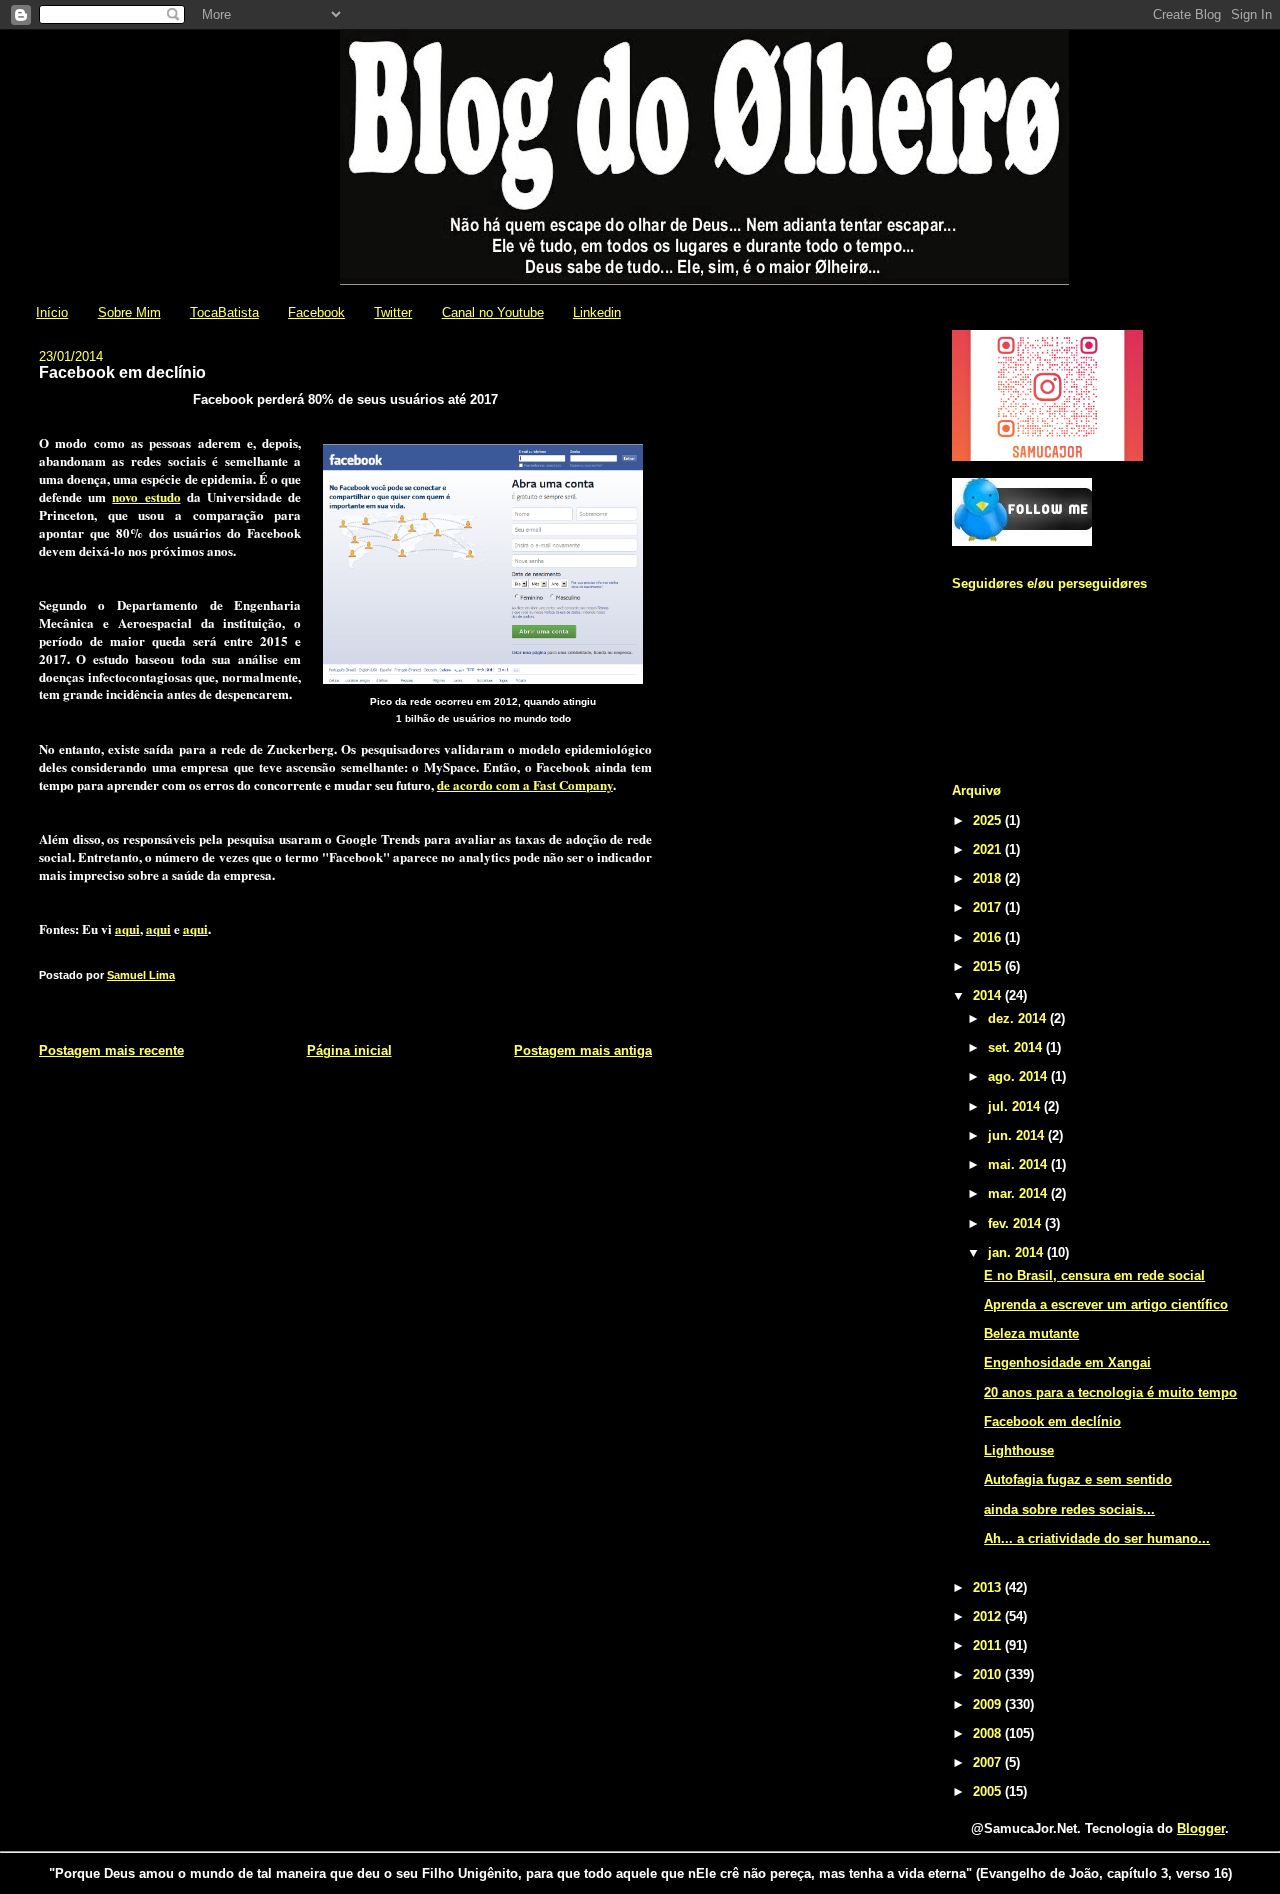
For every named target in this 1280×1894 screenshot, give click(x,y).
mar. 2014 (1019, 1193)
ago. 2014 (1019, 1076)
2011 (989, 1645)
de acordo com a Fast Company (525, 784)
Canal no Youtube (493, 312)
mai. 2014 (1019, 1164)
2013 (989, 1587)
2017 (989, 907)
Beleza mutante (1031, 1333)
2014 (989, 995)
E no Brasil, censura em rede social (1094, 1275)
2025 (989, 820)
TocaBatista (224, 312)
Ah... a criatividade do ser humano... (1097, 1538)
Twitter (393, 312)
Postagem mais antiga (583, 1050)
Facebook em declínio (1052, 1421)
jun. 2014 (1018, 1135)
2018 (989, 878)
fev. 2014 (1016, 1223)
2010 (989, 1674)
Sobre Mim (129, 312)
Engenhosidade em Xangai (1067, 1362)
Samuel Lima (141, 975)
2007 (989, 1762)
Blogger (1201, 1828)
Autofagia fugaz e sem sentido (1078, 1479)
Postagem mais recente (111, 1050)
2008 (989, 1733)
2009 (989, 1704)
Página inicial (349, 1050)
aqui (127, 928)
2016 (989, 937)
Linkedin (597, 312)
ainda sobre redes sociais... (1069, 1509)
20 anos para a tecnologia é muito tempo (1110, 1392)
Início (52, 312)
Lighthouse (1019, 1450)
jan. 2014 (1017, 1252)
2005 (989, 1791)
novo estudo (146, 496)
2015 (989, 966)
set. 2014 (1017, 1047)
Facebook (316, 312)
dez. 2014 (1019, 1018)
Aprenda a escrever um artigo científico (1106, 1304)
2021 (989, 849)
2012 (989, 1616)
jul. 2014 (1016, 1106)
